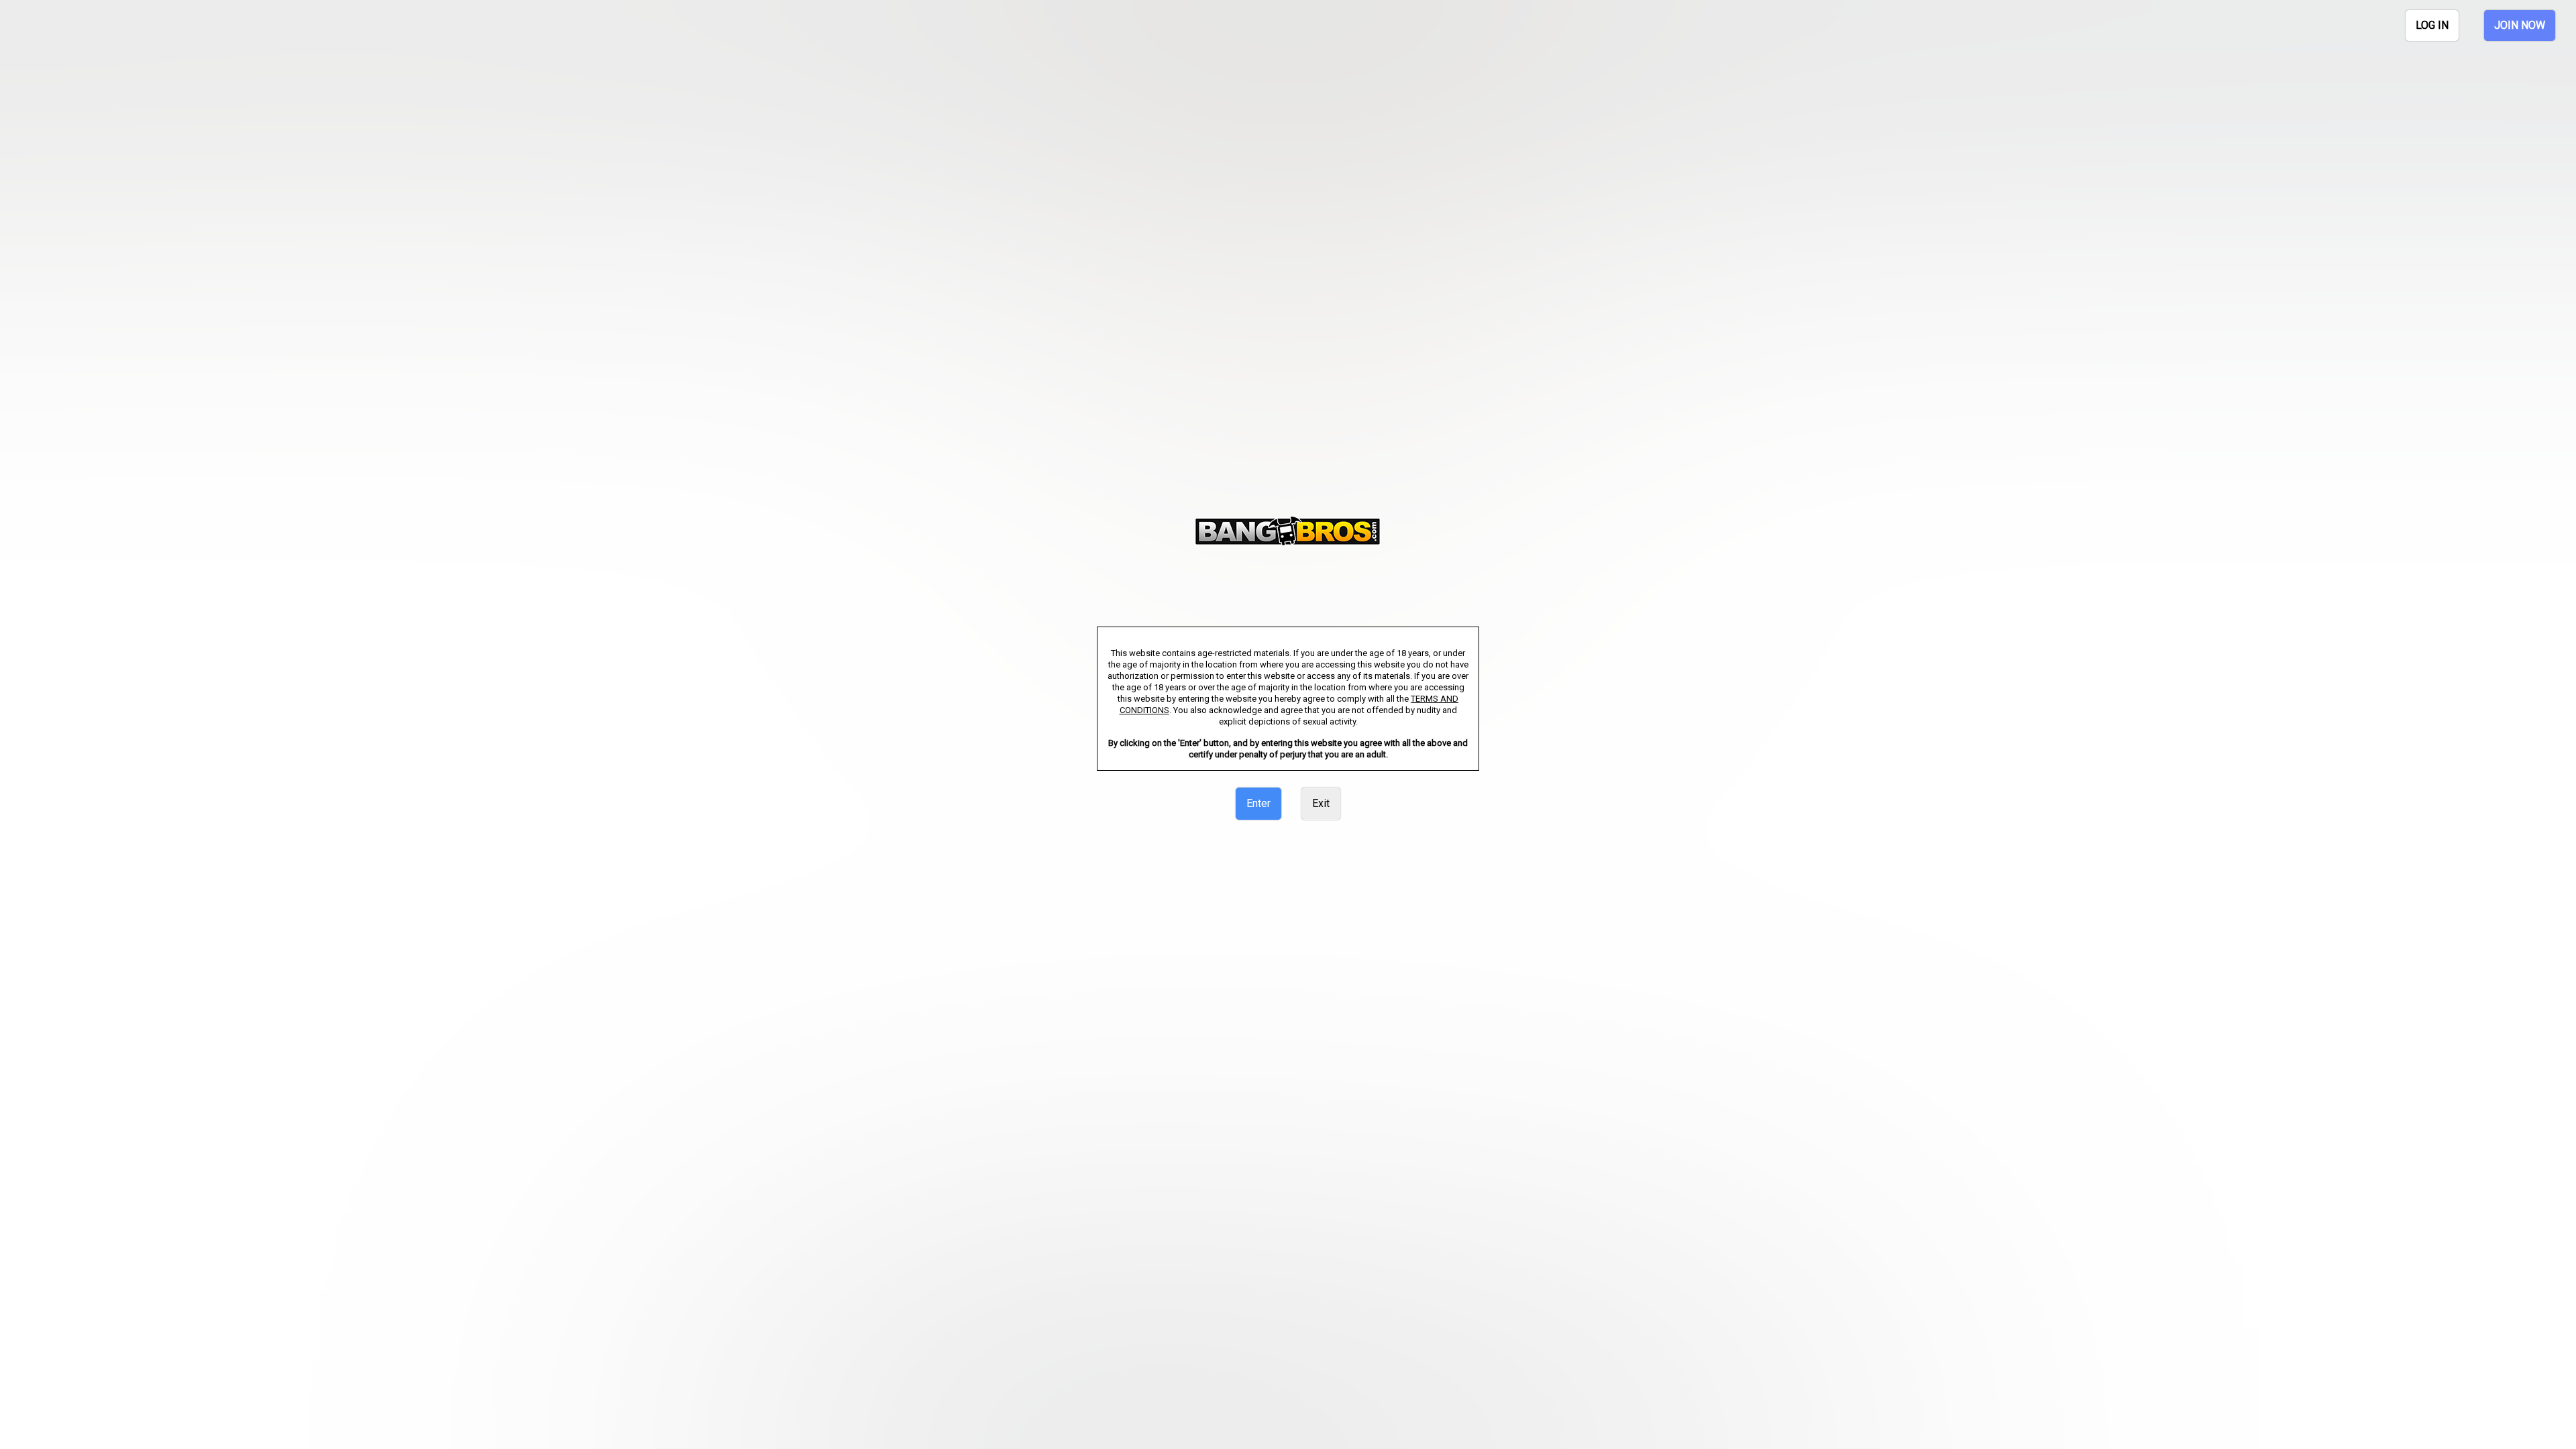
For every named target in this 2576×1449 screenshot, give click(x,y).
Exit (1321, 803)
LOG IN (2432, 25)
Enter (1258, 803)
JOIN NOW (2520, 25)
